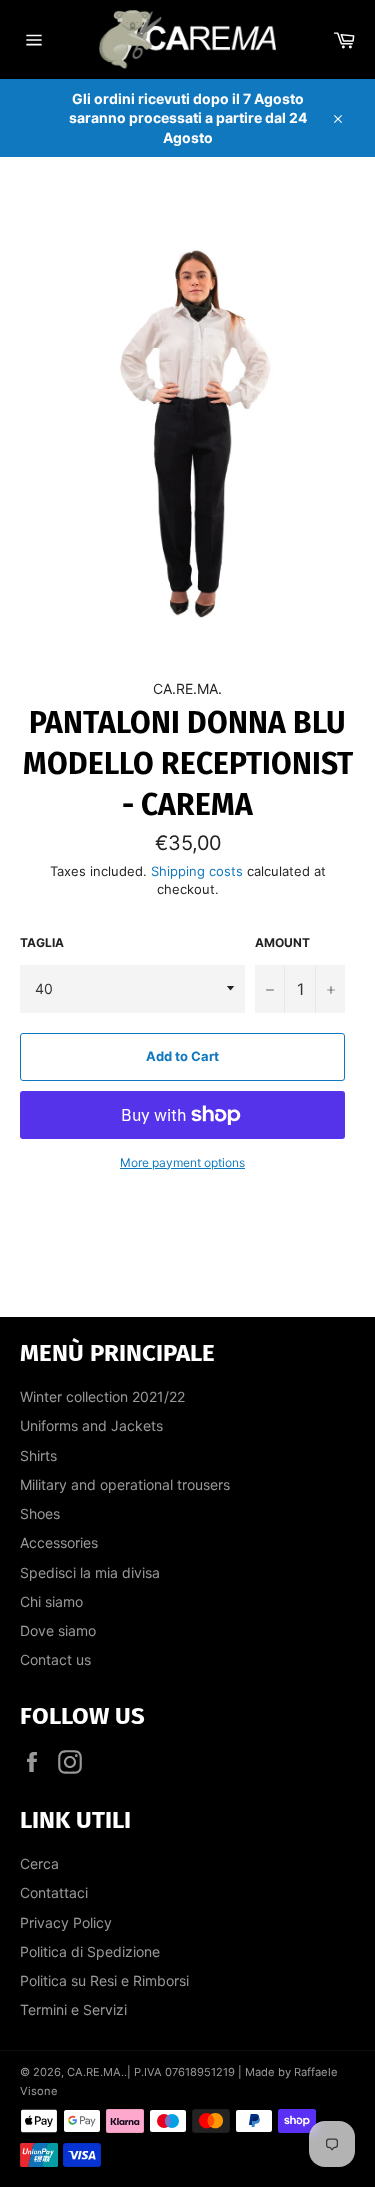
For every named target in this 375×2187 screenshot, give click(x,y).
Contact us (55, 1659)
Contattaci (54, 1892)
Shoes (40, 1513)
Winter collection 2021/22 (102, 1396)
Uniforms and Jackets (91, 1425)
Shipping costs (199, 871)
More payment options (182, 1162)
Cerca (39, 1863)
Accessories (59, 1542)
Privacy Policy (66, 1922)
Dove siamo (58, 1630)
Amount (282, 942)
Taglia (42, 942)
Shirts (38, 1455)
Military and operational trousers (125, 1484)
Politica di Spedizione (90, 1951)
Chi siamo (51, 1601)
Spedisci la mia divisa (90, 1572)
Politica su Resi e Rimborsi (104, 1980)
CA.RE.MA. (95, 2072)
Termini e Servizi (73, 2009)
